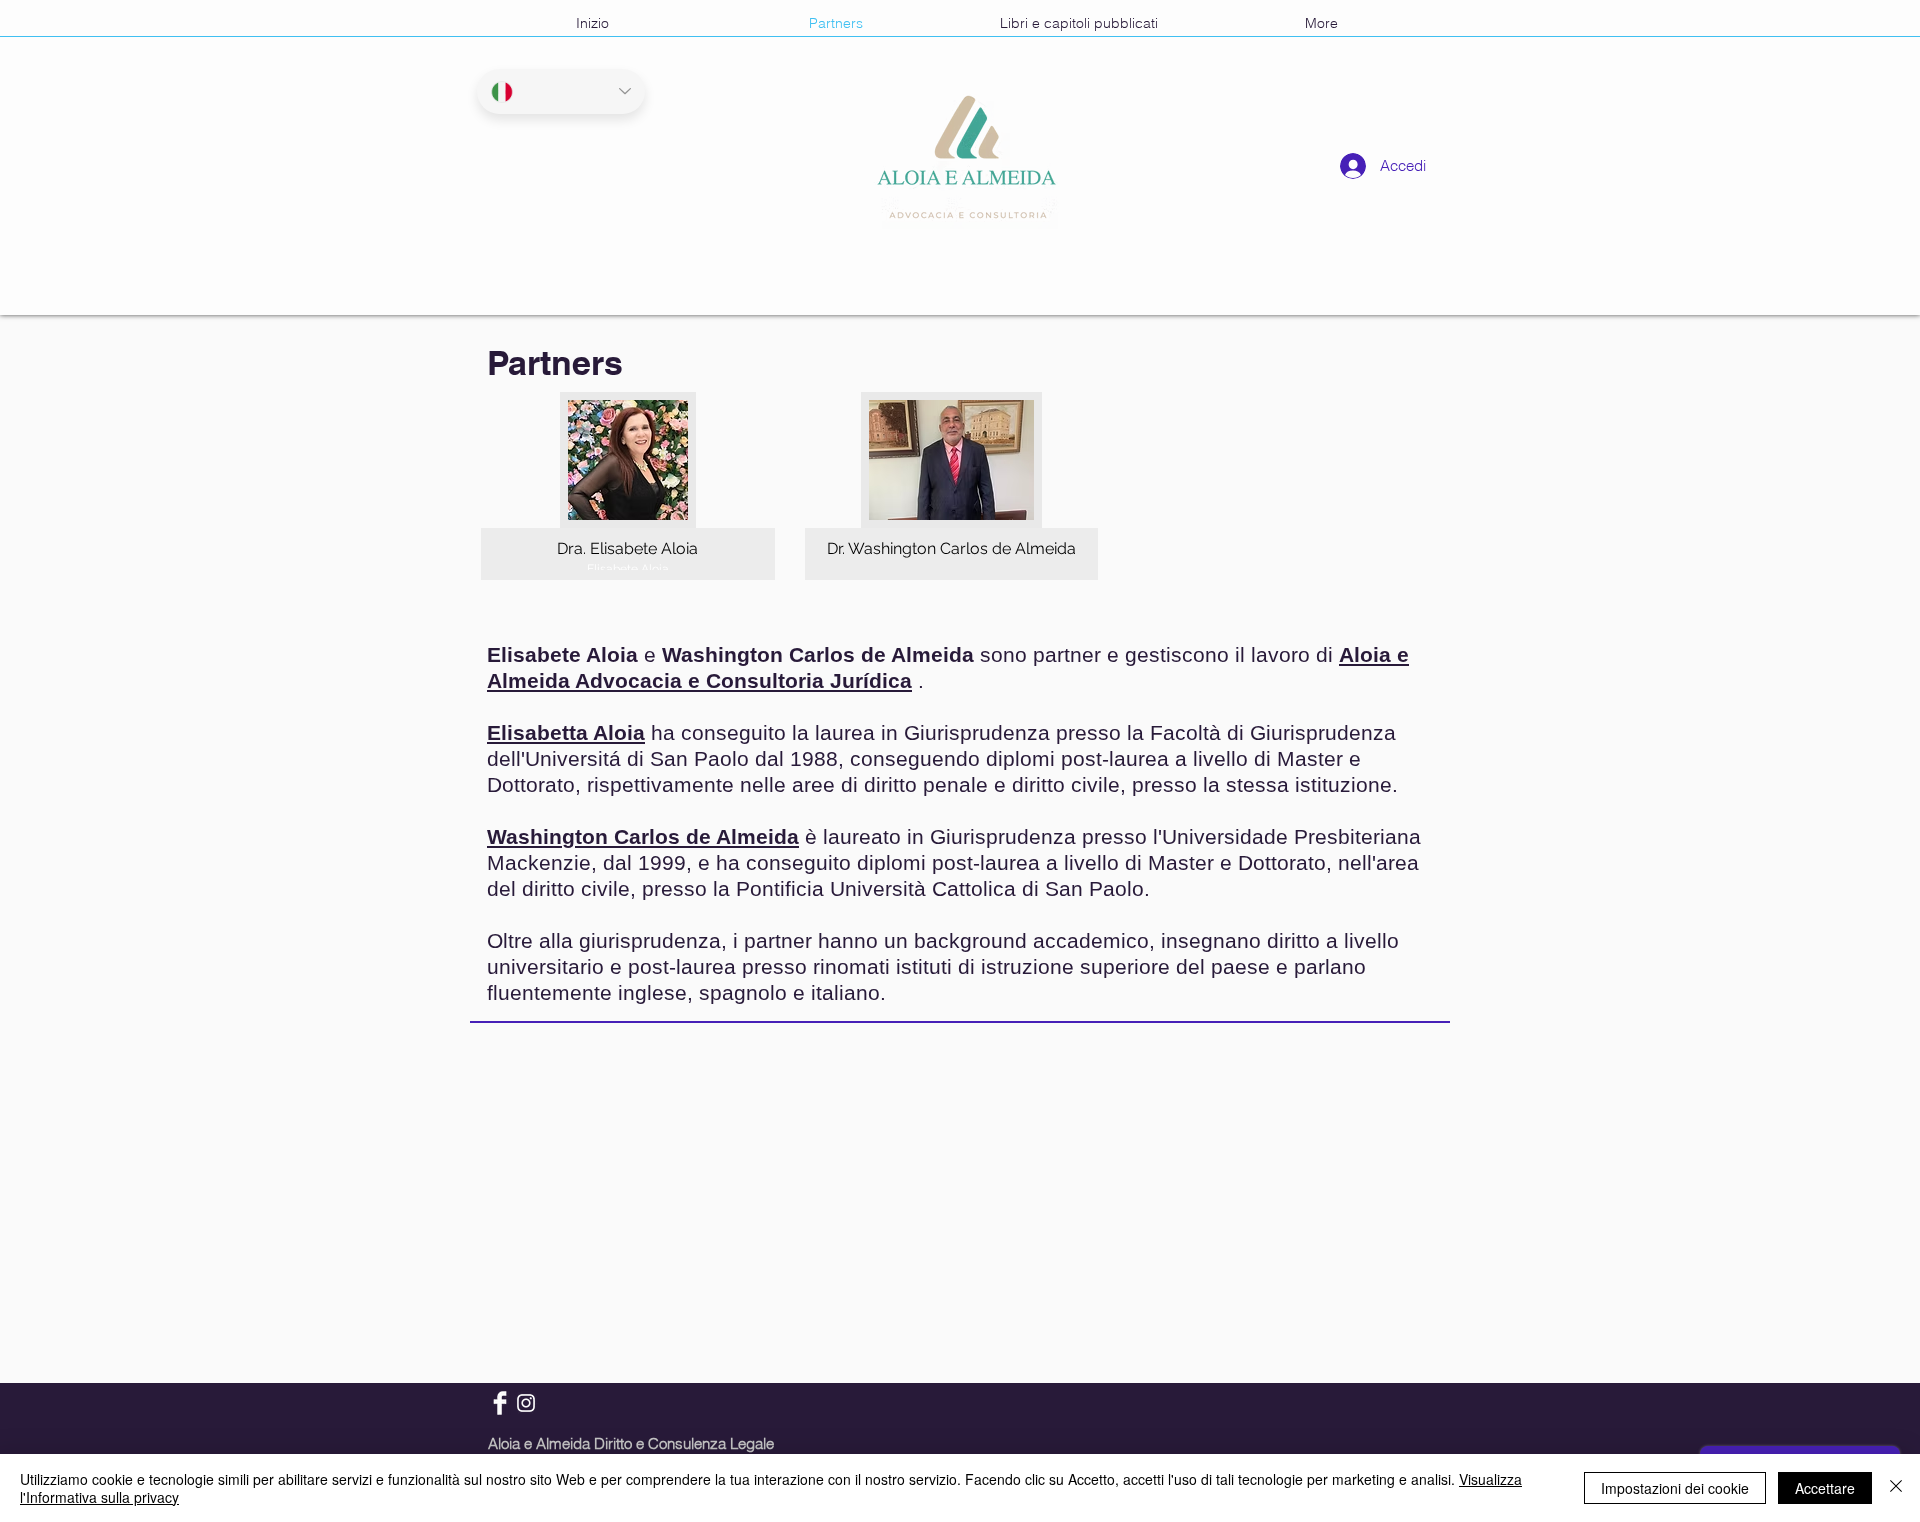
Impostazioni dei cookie (1675, 1488)
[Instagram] (526, 1403)
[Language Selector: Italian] (561, 91)
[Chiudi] (1896, 1488)
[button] (628, 486)
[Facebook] (500, 1403)
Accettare (1825, 1488)
